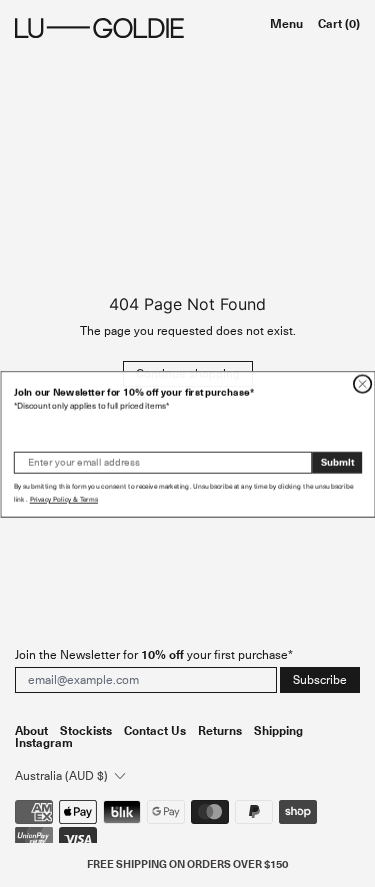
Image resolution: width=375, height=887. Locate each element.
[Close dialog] (362, 383)
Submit (336, 461)
